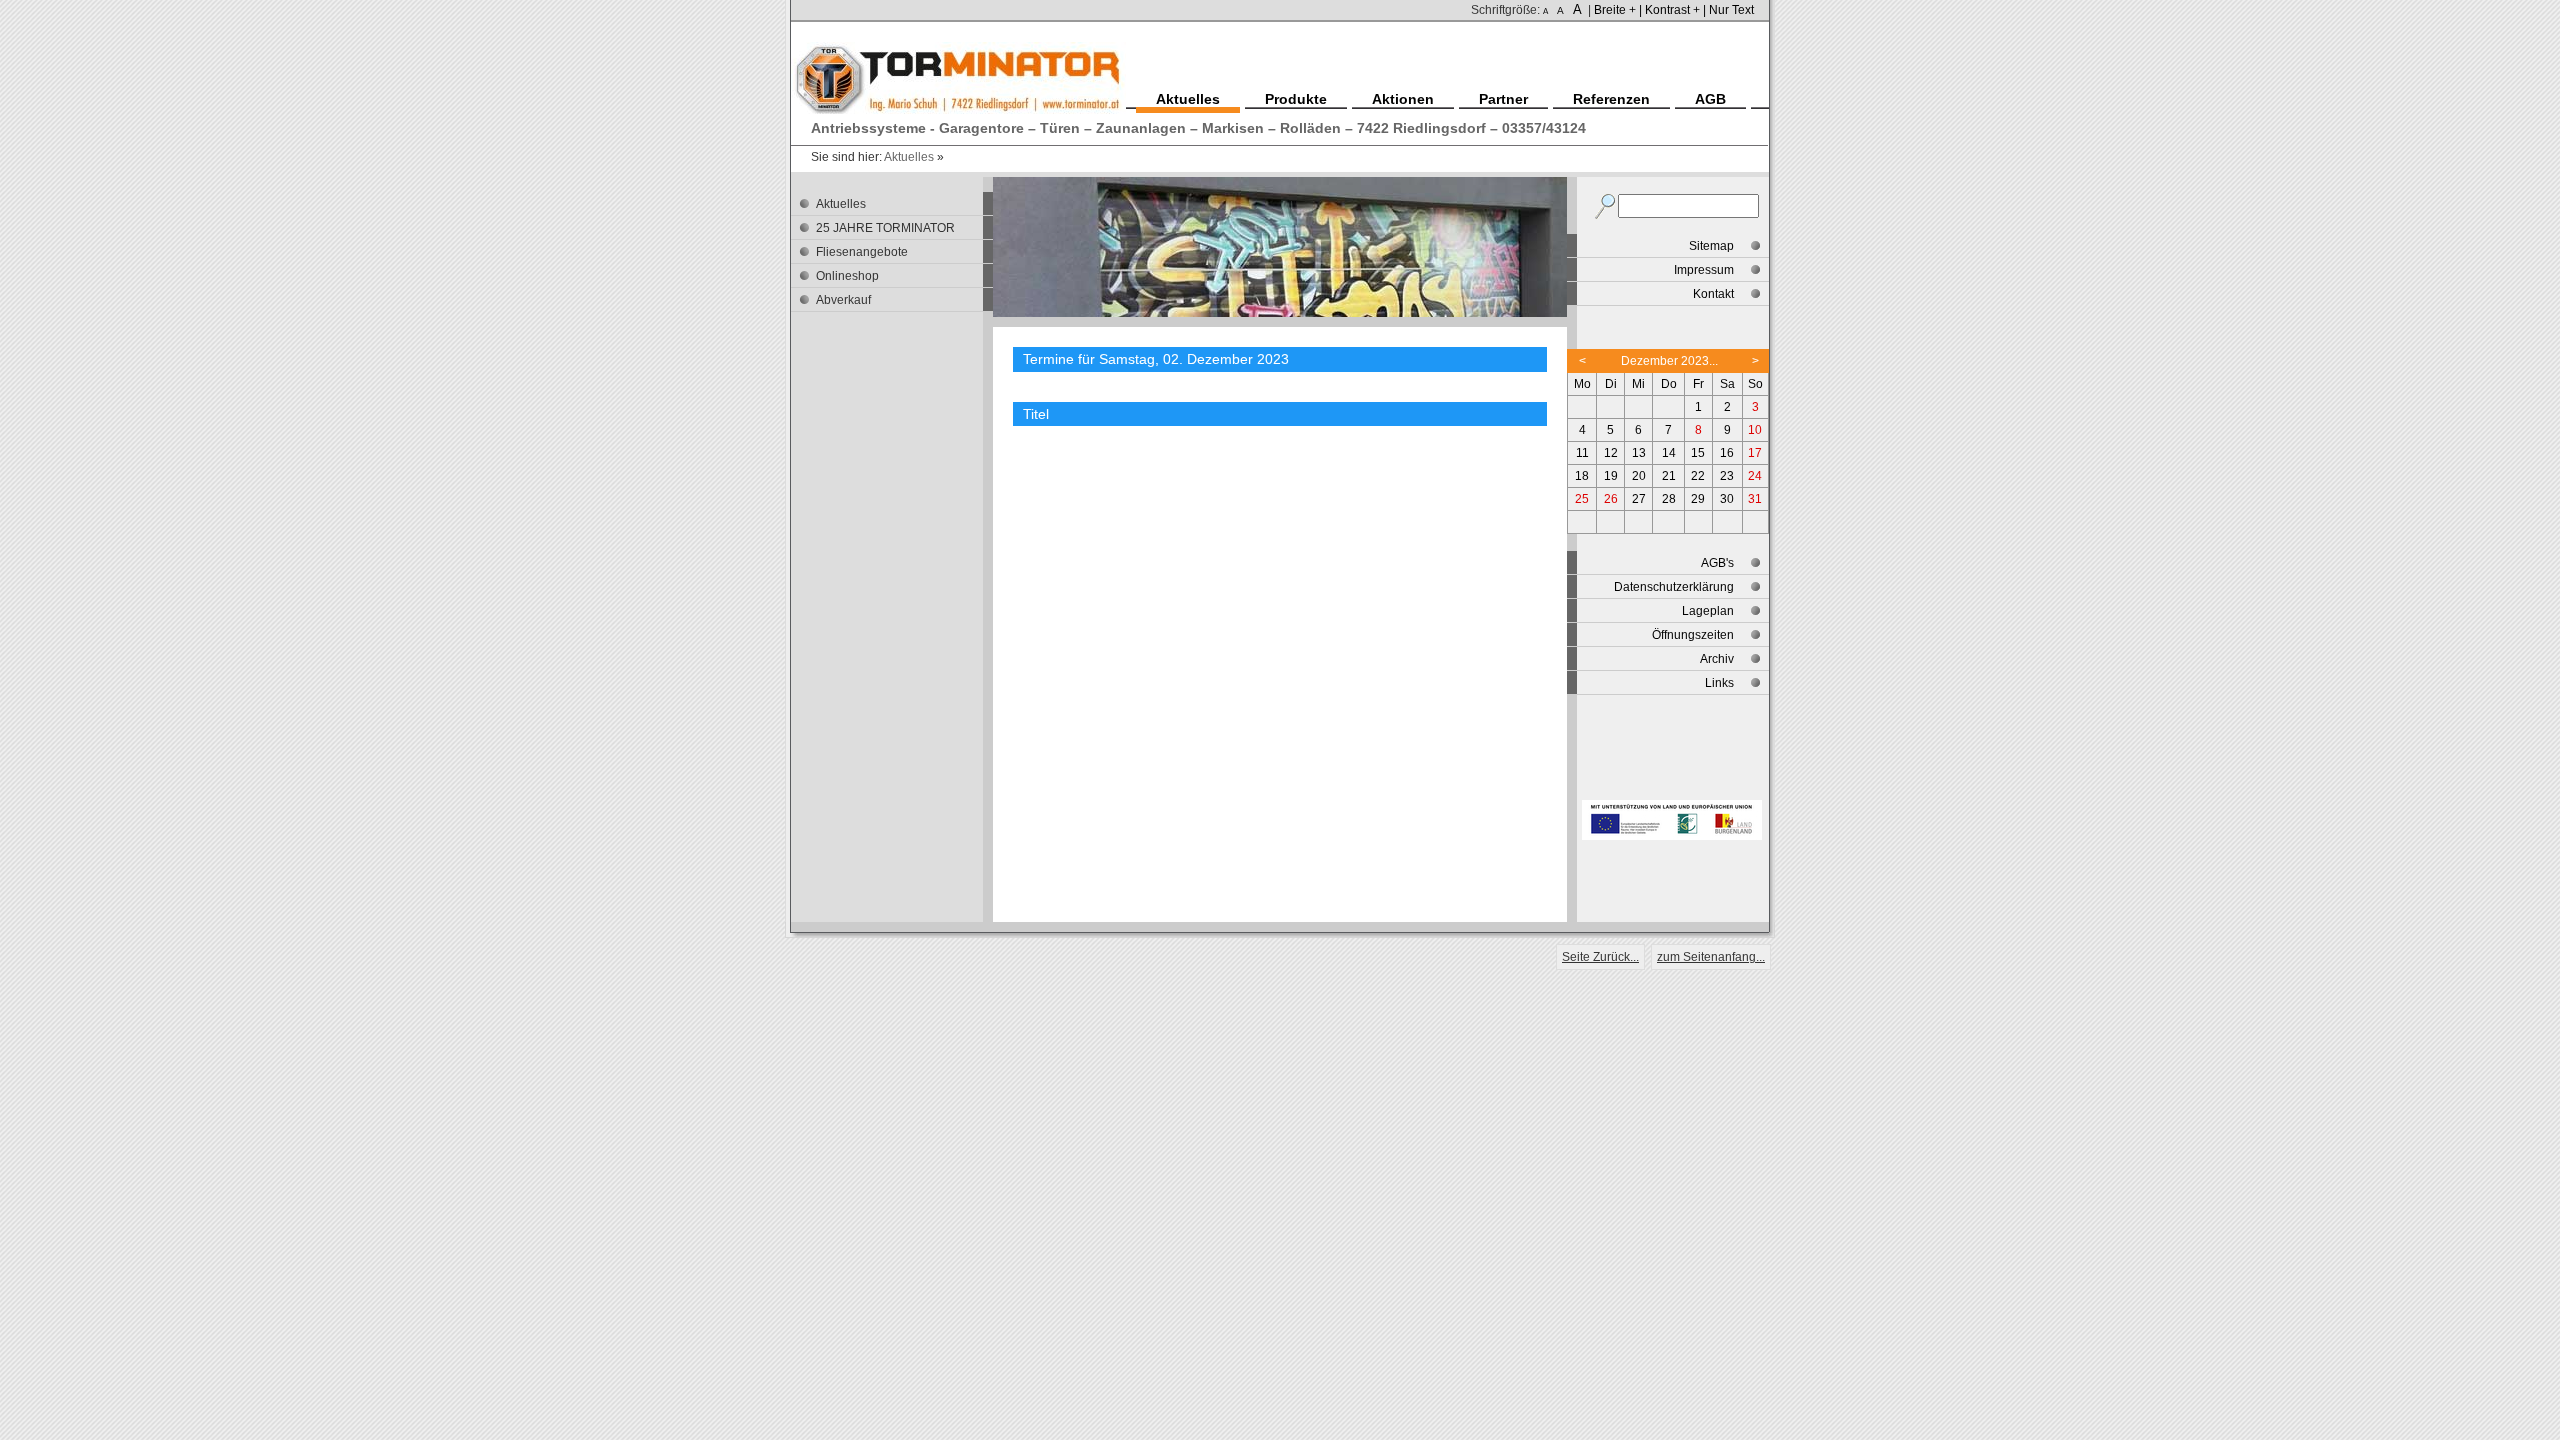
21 (1669, 476)
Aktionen (1403, 99)
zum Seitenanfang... (1711, 957)
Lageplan (1708, 611)
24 (1755, 476)
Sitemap (1711, 246)
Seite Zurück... (1600, 957)
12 (1611, 453)
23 (1727, 476)
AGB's (1717, 563)
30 (1727, 499)
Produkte (1296, 99)
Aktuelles (909, 157)
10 (1755, 430)
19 (1611, 476)
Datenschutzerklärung (1674, 587)
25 (1582, 499)
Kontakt (1713, 294)
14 (1669, 453)
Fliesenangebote (862, 252)
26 (1611, 499)
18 (1582, 476)
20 (1639, 476)
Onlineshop (847, 276)
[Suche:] (1606, 203)
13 (1639, 453)
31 (1755, 499)
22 (1698, 476)
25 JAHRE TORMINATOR (885, 228)
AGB (1710, 99)
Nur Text (1731, 10)
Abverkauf (843, 300)
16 (1727, 453)
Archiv (1717, 659)
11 (1582, 453)
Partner (1503, 99)
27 (1639, 499)
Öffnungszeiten (1693, 635)
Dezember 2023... (1669, 361)
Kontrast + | (1675, 10)
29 (1698, 499)
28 (1669, 499)
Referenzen (1611, 99)
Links (1719, 683)
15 (1698, 453)
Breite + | (1618, 10)
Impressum (1704, 270)
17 (1755, 453)
